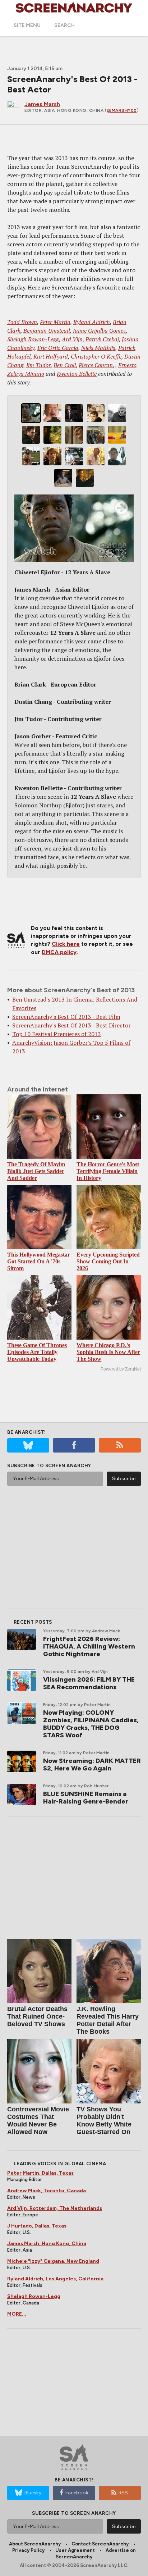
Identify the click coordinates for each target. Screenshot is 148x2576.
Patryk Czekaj (102, 339)
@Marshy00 (122, 110)
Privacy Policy (28, 2550)
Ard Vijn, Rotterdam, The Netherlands (55, 2208)
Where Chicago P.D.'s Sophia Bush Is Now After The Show (108, 1352)
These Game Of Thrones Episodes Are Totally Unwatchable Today (37, 1352)
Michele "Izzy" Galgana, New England (53, 2261)
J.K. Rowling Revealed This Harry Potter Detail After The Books (108, 2020)
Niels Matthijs (98, 348)
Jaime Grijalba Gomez (99, 330)
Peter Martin (55, 322)
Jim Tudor (38, 365)
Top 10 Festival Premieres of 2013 (57, 1034)
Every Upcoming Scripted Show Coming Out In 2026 (108, 1261)
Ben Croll (65, 365)
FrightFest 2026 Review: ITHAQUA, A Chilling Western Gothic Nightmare (89, 1646)
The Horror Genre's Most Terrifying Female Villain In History (108, 1171)
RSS (123, 2493)
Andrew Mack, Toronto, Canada (47, 2191)
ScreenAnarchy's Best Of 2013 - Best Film (66, 1017)
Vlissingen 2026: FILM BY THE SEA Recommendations (89, 1683)
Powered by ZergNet (121, 1369)
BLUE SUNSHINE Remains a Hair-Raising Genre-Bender (86, 1798)
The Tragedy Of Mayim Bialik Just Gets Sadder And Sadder (36, 1171)
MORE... (17, 2314)
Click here (66, 944)
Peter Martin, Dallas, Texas (40, 2173)
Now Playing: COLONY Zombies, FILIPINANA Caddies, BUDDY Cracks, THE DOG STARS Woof (91, 1724)
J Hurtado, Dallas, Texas (37, 2226)
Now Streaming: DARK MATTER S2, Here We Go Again (92, 1765)
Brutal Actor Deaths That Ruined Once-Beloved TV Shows (37, 2016)
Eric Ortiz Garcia (58, 348)
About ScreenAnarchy (35, 2544)
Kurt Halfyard (51, 356)
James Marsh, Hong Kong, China (47, 2244)
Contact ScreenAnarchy (100, 2544)
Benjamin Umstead (47, 330)
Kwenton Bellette (77, 374)
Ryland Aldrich (92, 322)
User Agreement (75, 2550)
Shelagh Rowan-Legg (33, 339)
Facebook (77, 2493)
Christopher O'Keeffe (96, 356)
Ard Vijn (72, 339)
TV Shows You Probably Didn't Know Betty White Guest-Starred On (104, 2121)
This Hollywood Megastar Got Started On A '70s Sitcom (39, 1261)
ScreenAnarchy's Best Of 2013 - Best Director (71, 1025)
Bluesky (33, 2493)
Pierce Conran (96, 365)
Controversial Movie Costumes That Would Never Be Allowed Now (38, 2121)
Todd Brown (22, 322)
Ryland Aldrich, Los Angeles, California (55, 2279)
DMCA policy (59, 952)
